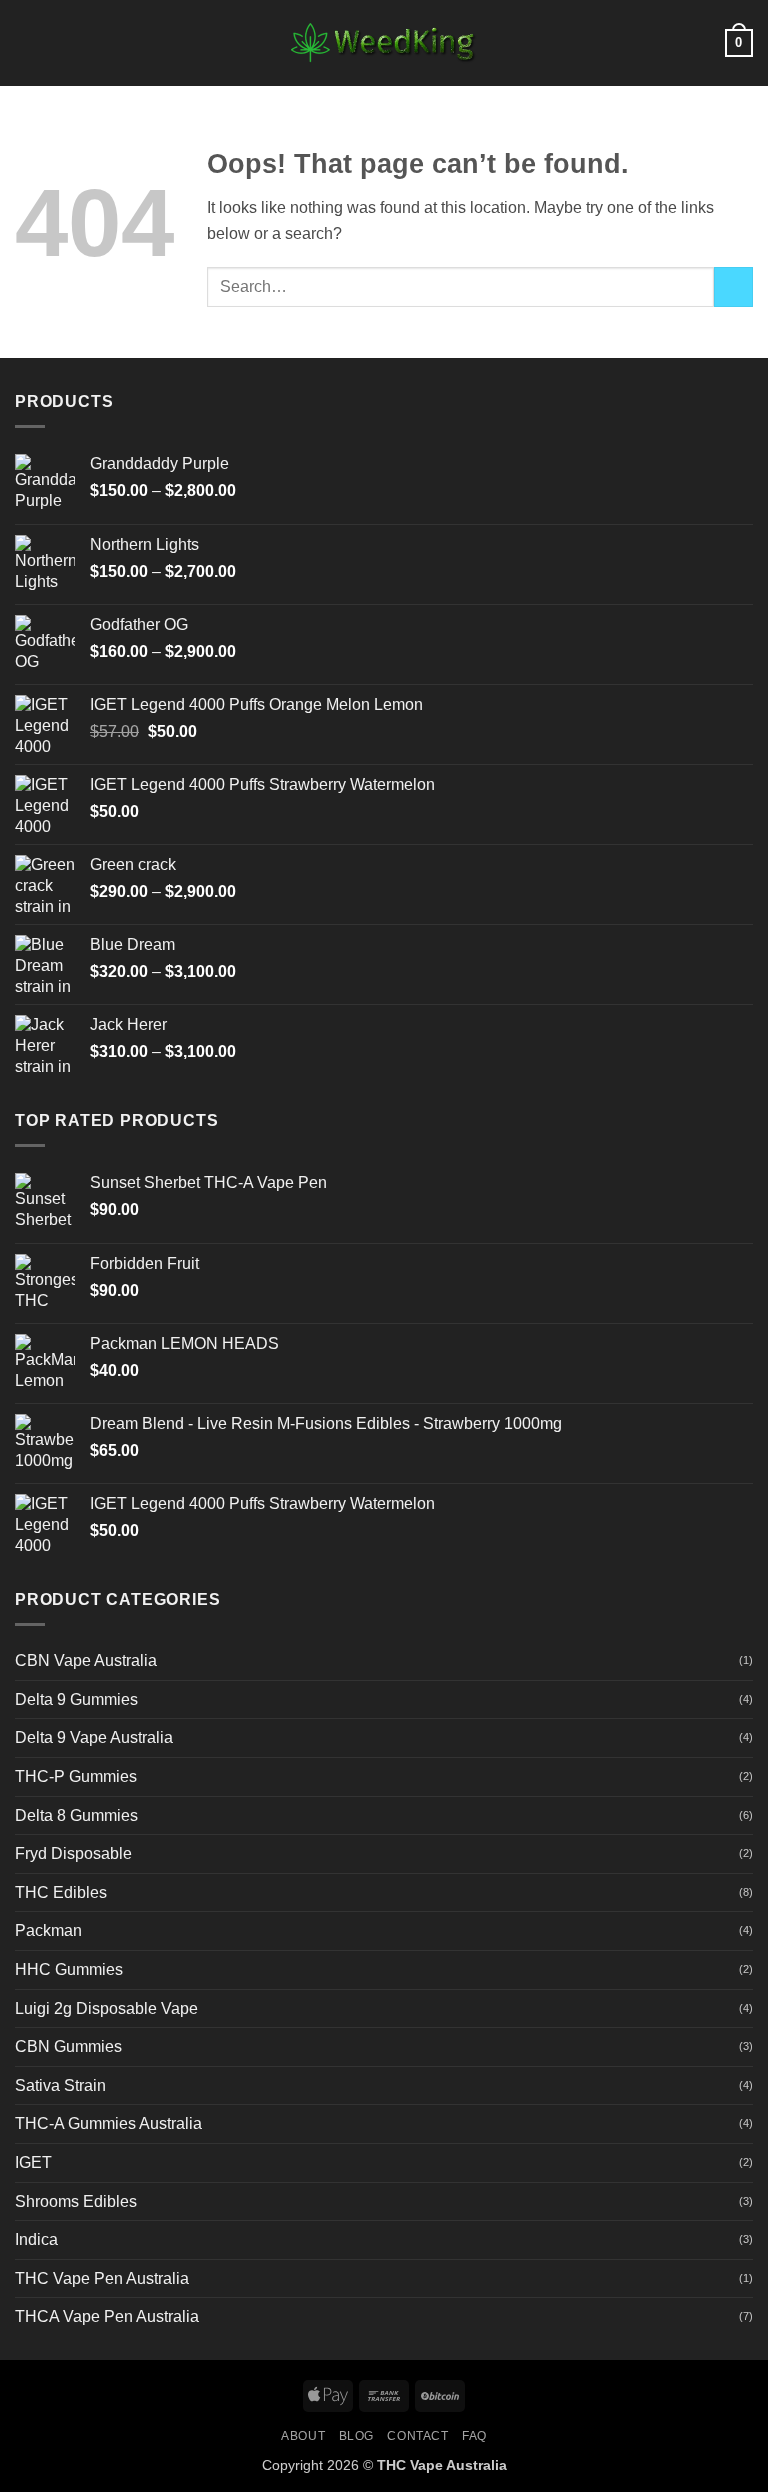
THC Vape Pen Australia (102, 2278)
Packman (48, 1930)
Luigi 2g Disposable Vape (106, 2008)
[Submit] (733, 286)
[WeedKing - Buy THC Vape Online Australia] (384, 43)
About (303, 2436)
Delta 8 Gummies (76, 1815)
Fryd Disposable (73, 1853)
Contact (417, 2436)
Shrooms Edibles (76, 2201)
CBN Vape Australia (86, 1660)
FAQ (474, 2436)
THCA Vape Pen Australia (107, 2316)
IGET (33, 2162)
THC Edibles (61, 1892)
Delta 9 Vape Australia (94, 1737)
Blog (356, 2436)
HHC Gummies (69, 1969)
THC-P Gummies (76, 1776)
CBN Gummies (68, 2046)
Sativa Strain (60, 2085)
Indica (36, 2239)
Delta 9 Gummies (76, 1699)
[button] (27, 42)
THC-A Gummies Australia (108, 2123)
